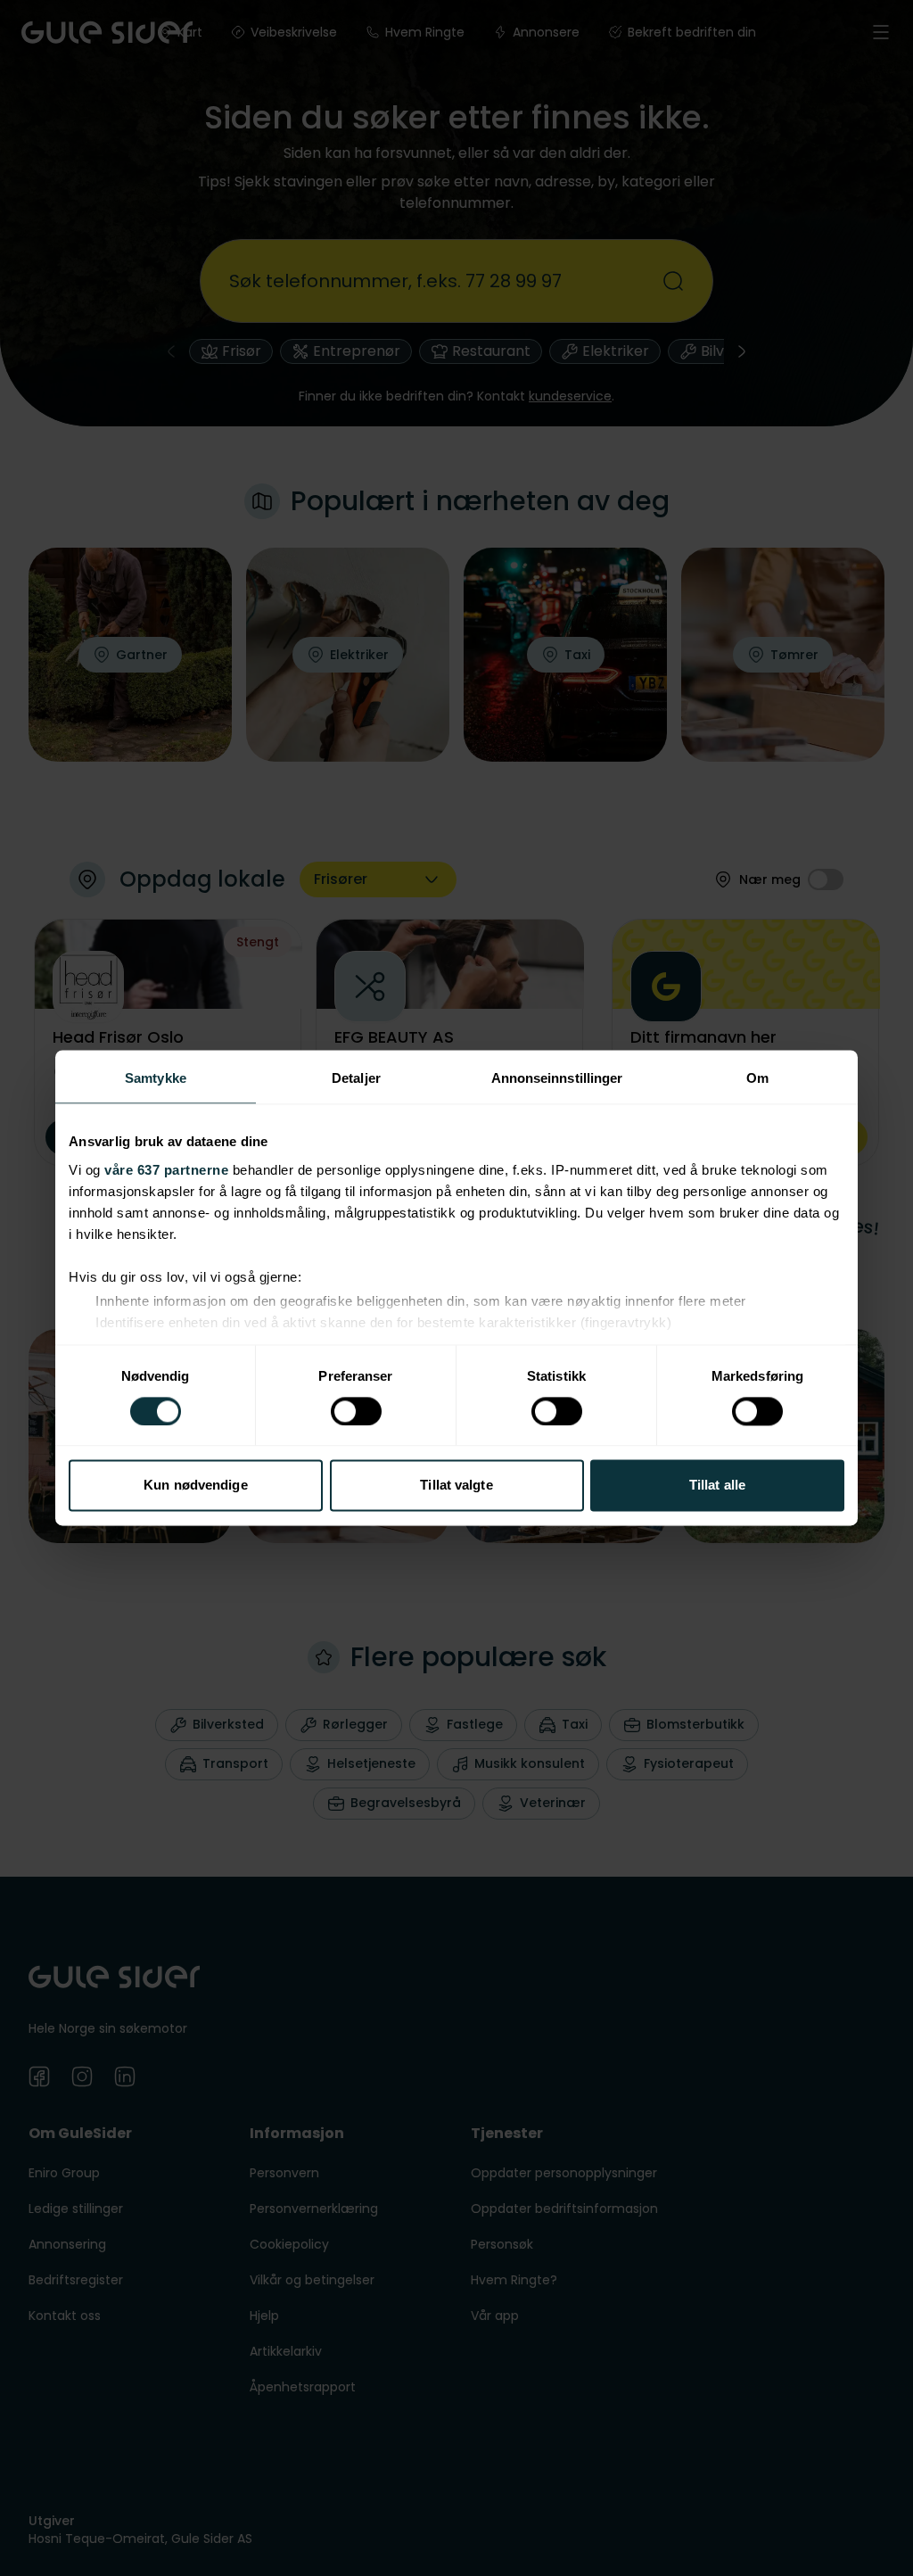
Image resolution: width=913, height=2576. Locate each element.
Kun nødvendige (195, 1486)
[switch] (356, 1411)
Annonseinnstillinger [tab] (557, 1078)
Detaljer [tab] (356, 1078)
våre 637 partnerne (166, 1170)
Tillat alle (717, 1486)
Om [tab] (757, 1078)
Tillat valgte (456, 1486)
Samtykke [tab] (156, 1078)
